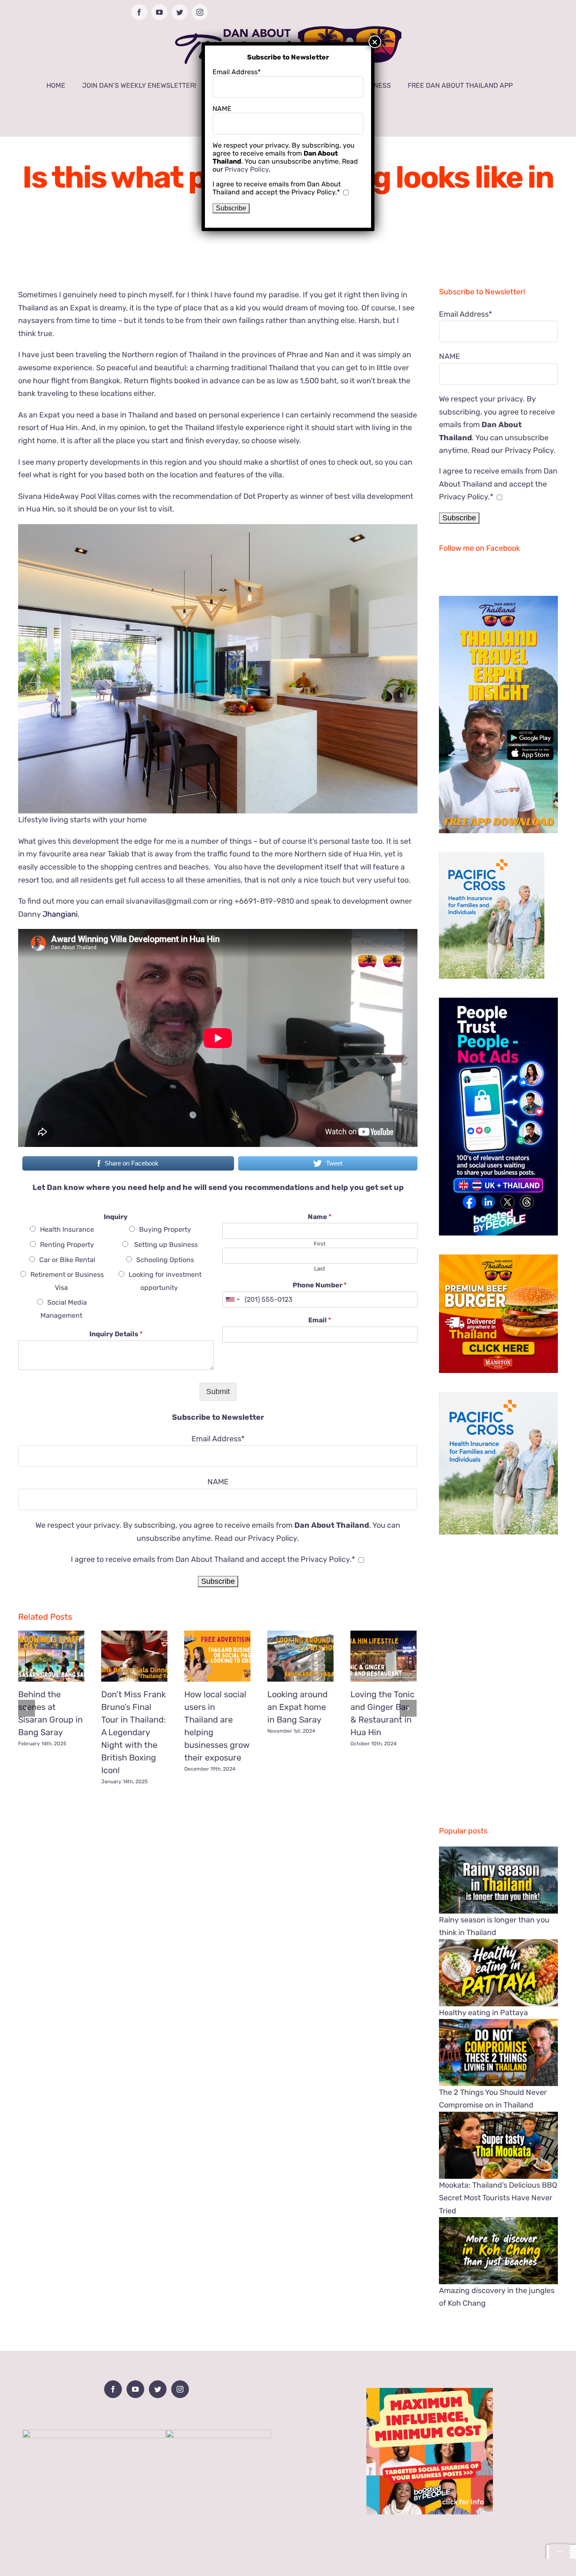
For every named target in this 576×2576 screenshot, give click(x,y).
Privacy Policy (272, 1538)
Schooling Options (165, 1260)
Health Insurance (67, 1229)
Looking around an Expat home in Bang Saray (297, 1707)
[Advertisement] (218, 1851)
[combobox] (232, 1300)
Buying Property (165, 1229)
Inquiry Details (116, 1334)
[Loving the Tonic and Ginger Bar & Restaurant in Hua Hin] (384, 1656)
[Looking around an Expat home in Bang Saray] (300, 1656)
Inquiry (116, 1217)
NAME (218, 1482)
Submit (218, 1392)
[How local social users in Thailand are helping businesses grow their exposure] (217, 1656)
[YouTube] (135, 2389)
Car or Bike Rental (67, 1260)
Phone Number (320, 1285)
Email (320, 1320)
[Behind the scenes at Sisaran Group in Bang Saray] (51, 1656)
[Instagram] (180, 2389)
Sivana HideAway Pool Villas (67, 496)
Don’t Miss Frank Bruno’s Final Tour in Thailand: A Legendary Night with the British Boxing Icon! (133, 1732)
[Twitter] (158, 2389)
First (320, 1244)
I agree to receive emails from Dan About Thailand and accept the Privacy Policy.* (213, 1559)
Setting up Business (165, 1245)
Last (320, 1269)
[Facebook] (113, 2389)
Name (320, 1217)
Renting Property (67, 1245)
